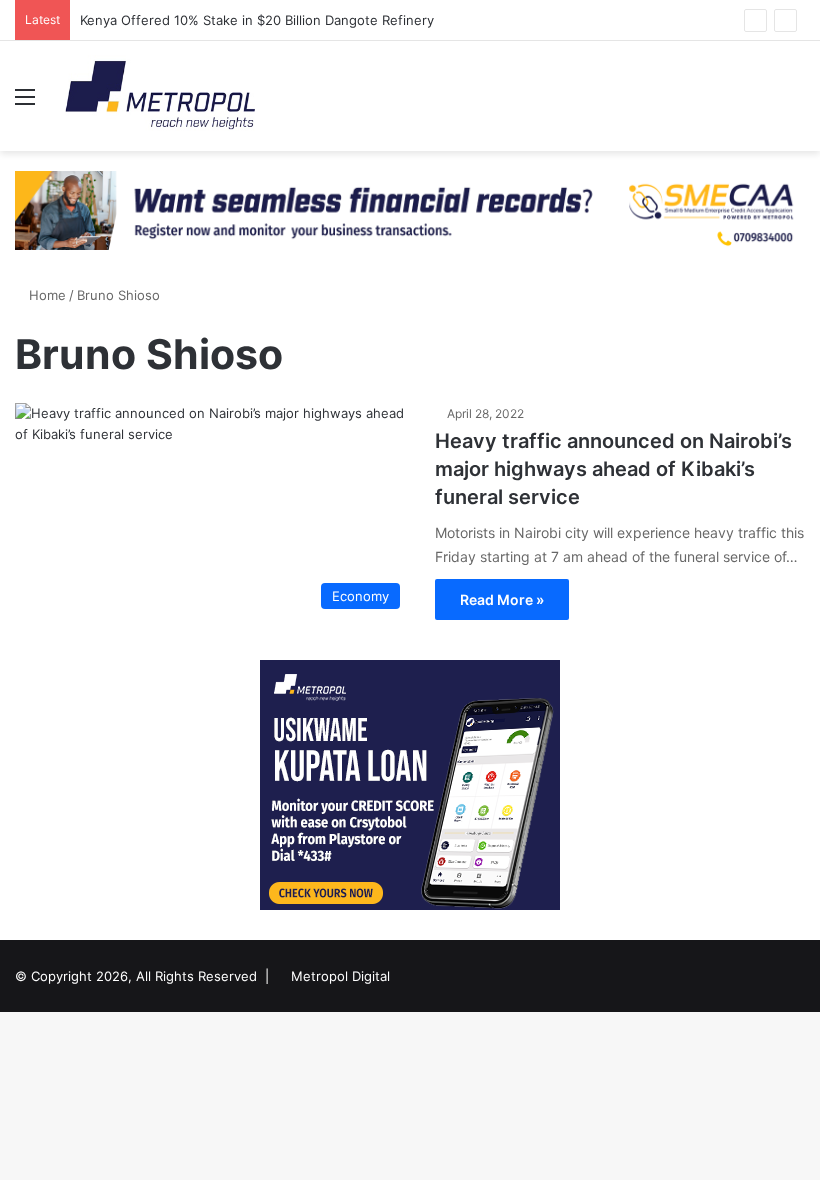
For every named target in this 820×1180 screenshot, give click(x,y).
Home (45, 295)
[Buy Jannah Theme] (410, 209)
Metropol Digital (340, 976)
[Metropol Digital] (160, 96)
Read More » (502, 599)
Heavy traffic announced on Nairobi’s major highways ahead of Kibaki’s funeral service (613, 469)
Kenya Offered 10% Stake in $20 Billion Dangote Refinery (259, 20)
